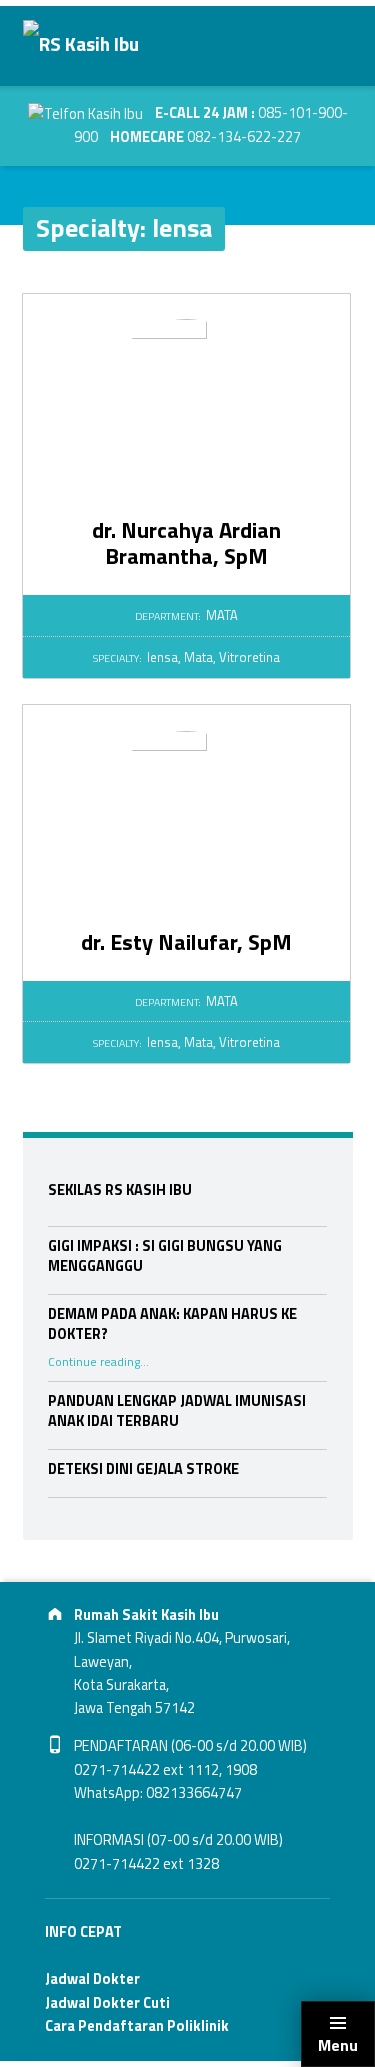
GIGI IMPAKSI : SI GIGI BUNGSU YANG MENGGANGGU (165, 1256)
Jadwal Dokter (92, 1979)
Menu (338, 2045)
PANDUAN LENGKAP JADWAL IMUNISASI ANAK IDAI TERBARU (177, 1411)
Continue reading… (98, 1362)
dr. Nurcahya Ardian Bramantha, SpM (186, 543)
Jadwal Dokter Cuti (107, 2003)
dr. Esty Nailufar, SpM (186, 942)
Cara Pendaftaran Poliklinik (137, 2026)
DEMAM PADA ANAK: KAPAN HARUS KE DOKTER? (172, 1324)
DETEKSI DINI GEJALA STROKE (143, 1469)
